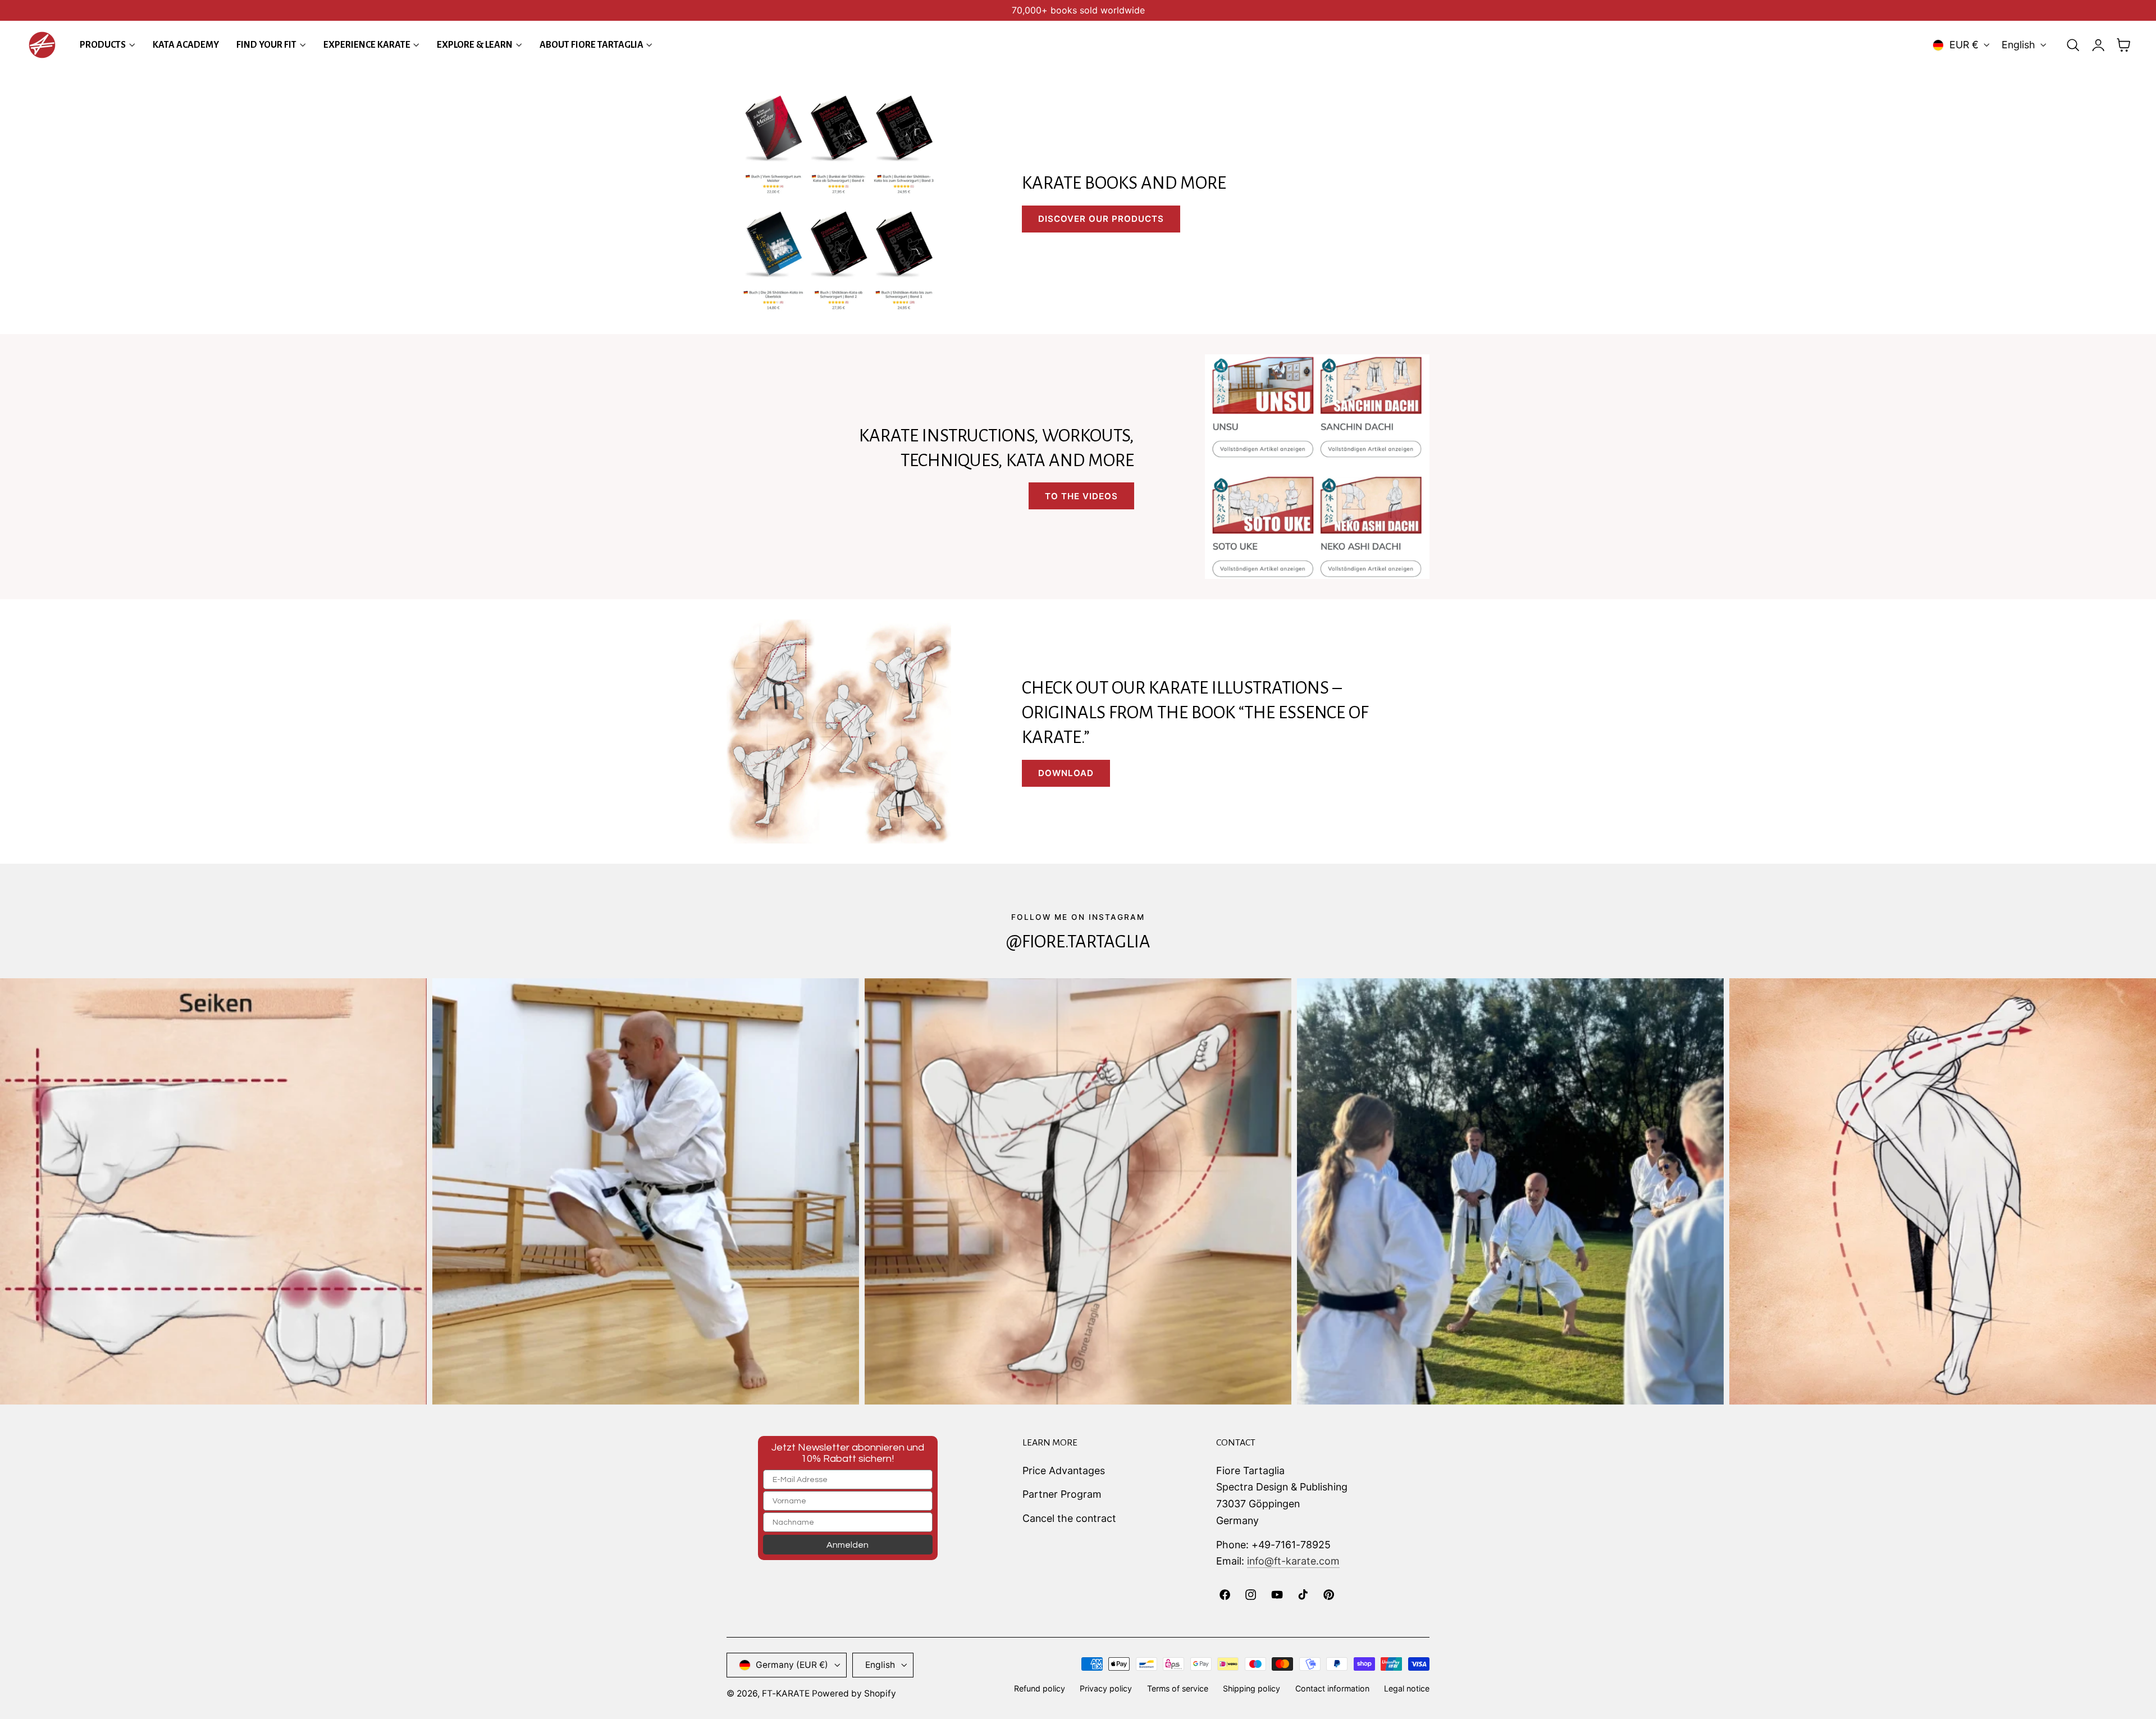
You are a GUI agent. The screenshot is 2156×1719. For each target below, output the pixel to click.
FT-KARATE (786, 1693)
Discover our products (1101, 219)
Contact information (1332, 1688)
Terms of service (1178, 1688)
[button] (2073, 45)
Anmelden (848, 1545)
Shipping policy (1251, 1688)
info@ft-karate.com (1293, 1561)
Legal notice (1407, 1688)
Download (1066, 773)
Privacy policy (1106, 1688)
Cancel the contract (1069, 1518)
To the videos (1081, 496)
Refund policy (1040, 1688)
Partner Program (1062, 1494)
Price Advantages (1064, 1471)
